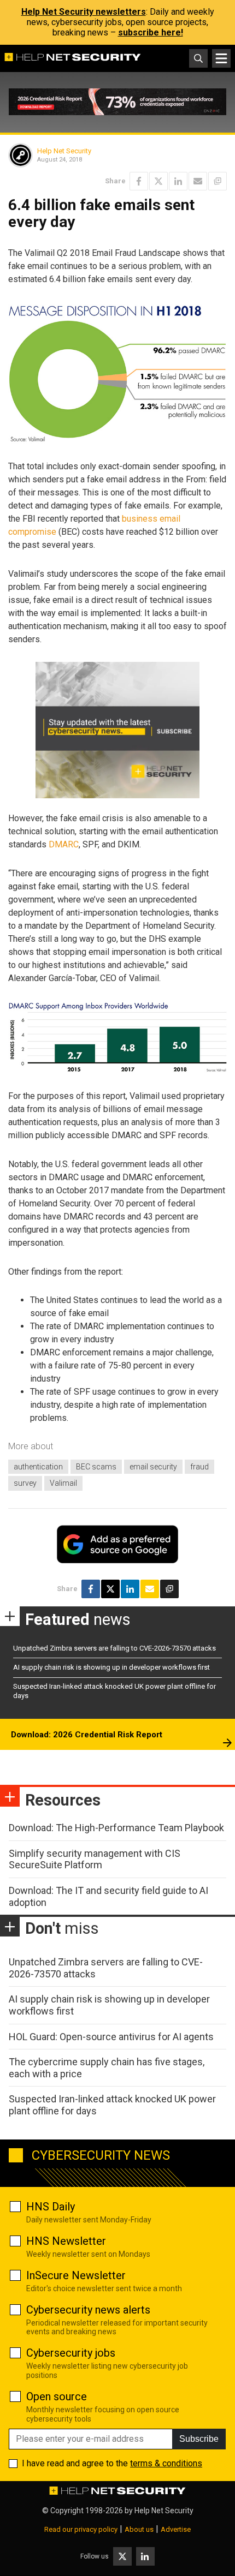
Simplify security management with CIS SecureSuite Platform (95, 1859)
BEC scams (96, 1467)
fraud (199, 1467)
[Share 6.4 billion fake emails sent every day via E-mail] (198, 181)
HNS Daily (51, 2207)
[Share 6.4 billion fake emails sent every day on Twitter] (158, 181)
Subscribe (199, 2439)
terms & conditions (166, 2463)
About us (139, 2529)
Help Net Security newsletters (84, 12)
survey (25, 1483)
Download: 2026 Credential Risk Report (87, 1735)
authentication (38, 1467)
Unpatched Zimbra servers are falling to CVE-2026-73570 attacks (114, 1648)
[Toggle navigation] (221, 58)
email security (153, 1467)
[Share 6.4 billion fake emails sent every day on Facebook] (139, 181)
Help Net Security (64, 151)
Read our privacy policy (81, 2529)
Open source (57, 2396)
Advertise (176, 2529)
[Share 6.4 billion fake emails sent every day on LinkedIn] (178, 181)
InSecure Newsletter (76, 2275)
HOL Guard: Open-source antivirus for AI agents (111, 2037)
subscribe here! (151, 32)
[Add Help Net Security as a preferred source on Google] (218, 181)
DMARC (64, 844)
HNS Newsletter (66, 2241)
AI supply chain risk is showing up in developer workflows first (111, 1667)
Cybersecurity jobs (71, 2353)
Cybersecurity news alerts (88, 2310)
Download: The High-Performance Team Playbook (116, 1828)
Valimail (63, 1483)
